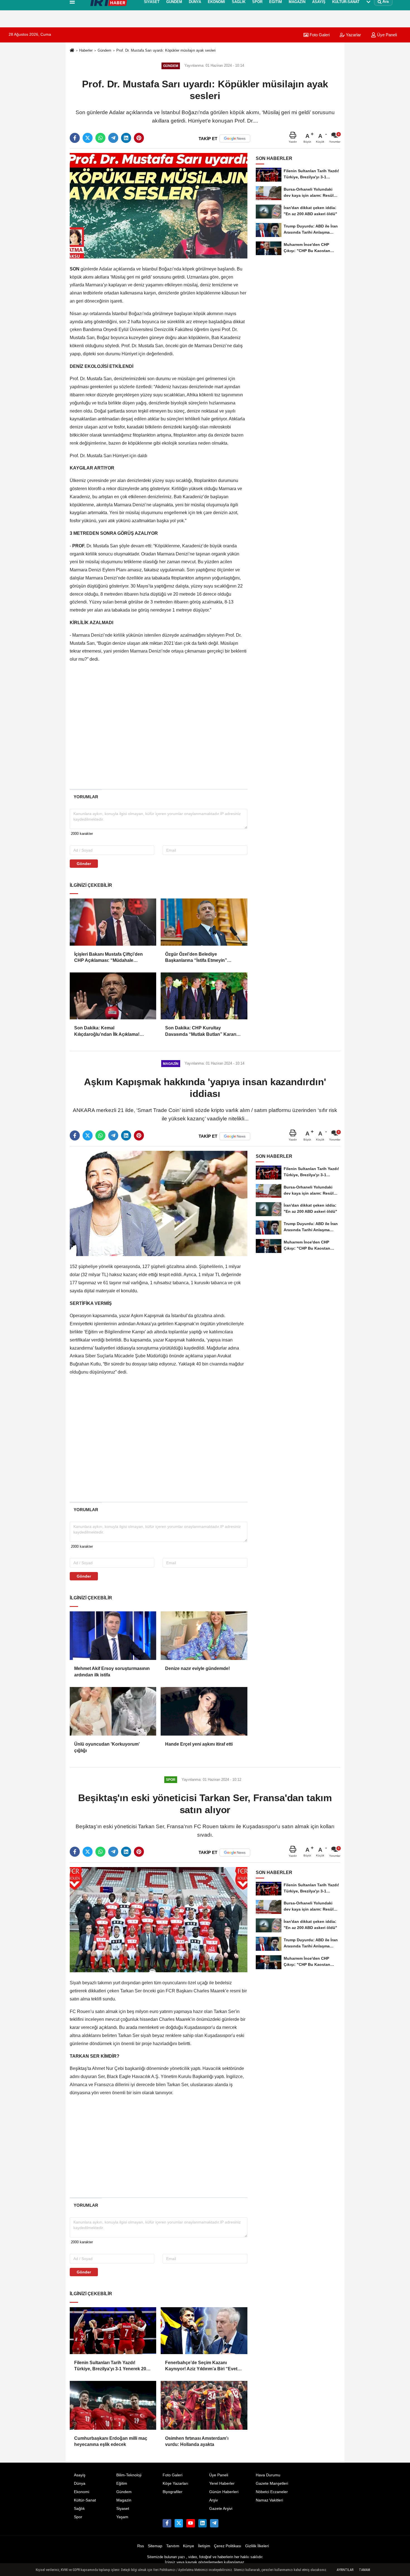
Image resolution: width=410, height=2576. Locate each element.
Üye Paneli (219, 2475)
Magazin (124, 2500)
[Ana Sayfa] (72, 51)
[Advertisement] (42, 102)
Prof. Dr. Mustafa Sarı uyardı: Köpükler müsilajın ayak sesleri (166, 50)
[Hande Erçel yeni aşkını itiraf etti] (204, 1711)
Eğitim (122, 2483)
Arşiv (214, 2500)
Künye (189, 2546)
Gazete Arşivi (221, 2509)
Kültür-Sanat (85, 2500)
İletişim (204, 2546)
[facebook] (75, 138)
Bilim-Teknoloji (129, 2475)
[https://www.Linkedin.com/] (202, 2523)
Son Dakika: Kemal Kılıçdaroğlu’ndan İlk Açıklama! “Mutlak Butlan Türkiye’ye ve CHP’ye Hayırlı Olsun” (113, 1031)
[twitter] (88, 138)
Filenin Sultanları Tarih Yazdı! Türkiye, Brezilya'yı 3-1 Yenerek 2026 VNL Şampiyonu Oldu (113, 2366)
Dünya (80, 2483)
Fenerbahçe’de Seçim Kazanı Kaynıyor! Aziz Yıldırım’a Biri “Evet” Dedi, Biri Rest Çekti (202, 2366)
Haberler (86, 50)
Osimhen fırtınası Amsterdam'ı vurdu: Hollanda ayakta (197, 2441)
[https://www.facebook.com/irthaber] (167, 2523)
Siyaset (123, 2509)
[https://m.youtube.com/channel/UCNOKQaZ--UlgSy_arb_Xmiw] (190, 2523)
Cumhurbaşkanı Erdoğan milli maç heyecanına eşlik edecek (111, 2441)
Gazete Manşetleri (272, 2483)
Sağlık (79, 2509)
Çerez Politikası (228, 2546)
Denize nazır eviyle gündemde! (197, 1668)
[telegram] (113, 138)
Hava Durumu (268, 2475)
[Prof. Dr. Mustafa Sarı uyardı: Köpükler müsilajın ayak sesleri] (159, 206)
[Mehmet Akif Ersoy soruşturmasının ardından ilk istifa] (113, 1636)
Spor (78, 2517)
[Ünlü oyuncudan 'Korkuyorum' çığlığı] (113, 1711)
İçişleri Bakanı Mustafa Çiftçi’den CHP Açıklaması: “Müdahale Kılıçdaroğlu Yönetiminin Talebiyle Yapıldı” (110, 958)
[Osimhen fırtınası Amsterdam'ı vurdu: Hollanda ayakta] (204, 2405)
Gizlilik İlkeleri (257, 2546)
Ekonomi (82, 2492)
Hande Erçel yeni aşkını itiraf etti (199, 1744)
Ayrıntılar (345, 2570)
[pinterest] (139, 138)
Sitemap (155, 2546)
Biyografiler (173, 2492)
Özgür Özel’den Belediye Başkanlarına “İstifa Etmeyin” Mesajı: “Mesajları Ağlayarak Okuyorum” (196, 958)
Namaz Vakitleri (269, 2500)
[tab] (86, 797)
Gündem (104, 50)
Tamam (365, 2570)
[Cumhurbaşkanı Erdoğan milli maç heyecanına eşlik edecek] (113, 2405)
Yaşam (122, 2517)
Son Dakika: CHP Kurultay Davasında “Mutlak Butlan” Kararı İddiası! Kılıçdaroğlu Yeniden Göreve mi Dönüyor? (204, 1031)
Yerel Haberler (222, 2483)
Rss (141, 2546)
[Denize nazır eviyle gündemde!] (204, 1636)
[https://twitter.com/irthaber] (179, 2523)
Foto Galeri (319, 35)
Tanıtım (173, 2546)
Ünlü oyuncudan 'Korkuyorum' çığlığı (107, 1747)
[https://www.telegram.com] (214, 2523)
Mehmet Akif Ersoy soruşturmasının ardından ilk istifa (112, 1672)
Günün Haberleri (224, 2492)
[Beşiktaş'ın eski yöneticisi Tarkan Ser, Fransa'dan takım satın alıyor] (159, 1919)
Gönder (84, 864)
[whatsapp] (100, 138)
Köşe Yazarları (175, 2483)
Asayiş (80, 2475)
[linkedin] (126, 138)
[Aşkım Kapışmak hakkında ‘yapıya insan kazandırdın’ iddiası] (159, 1203)
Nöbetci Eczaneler (272, 2492)
